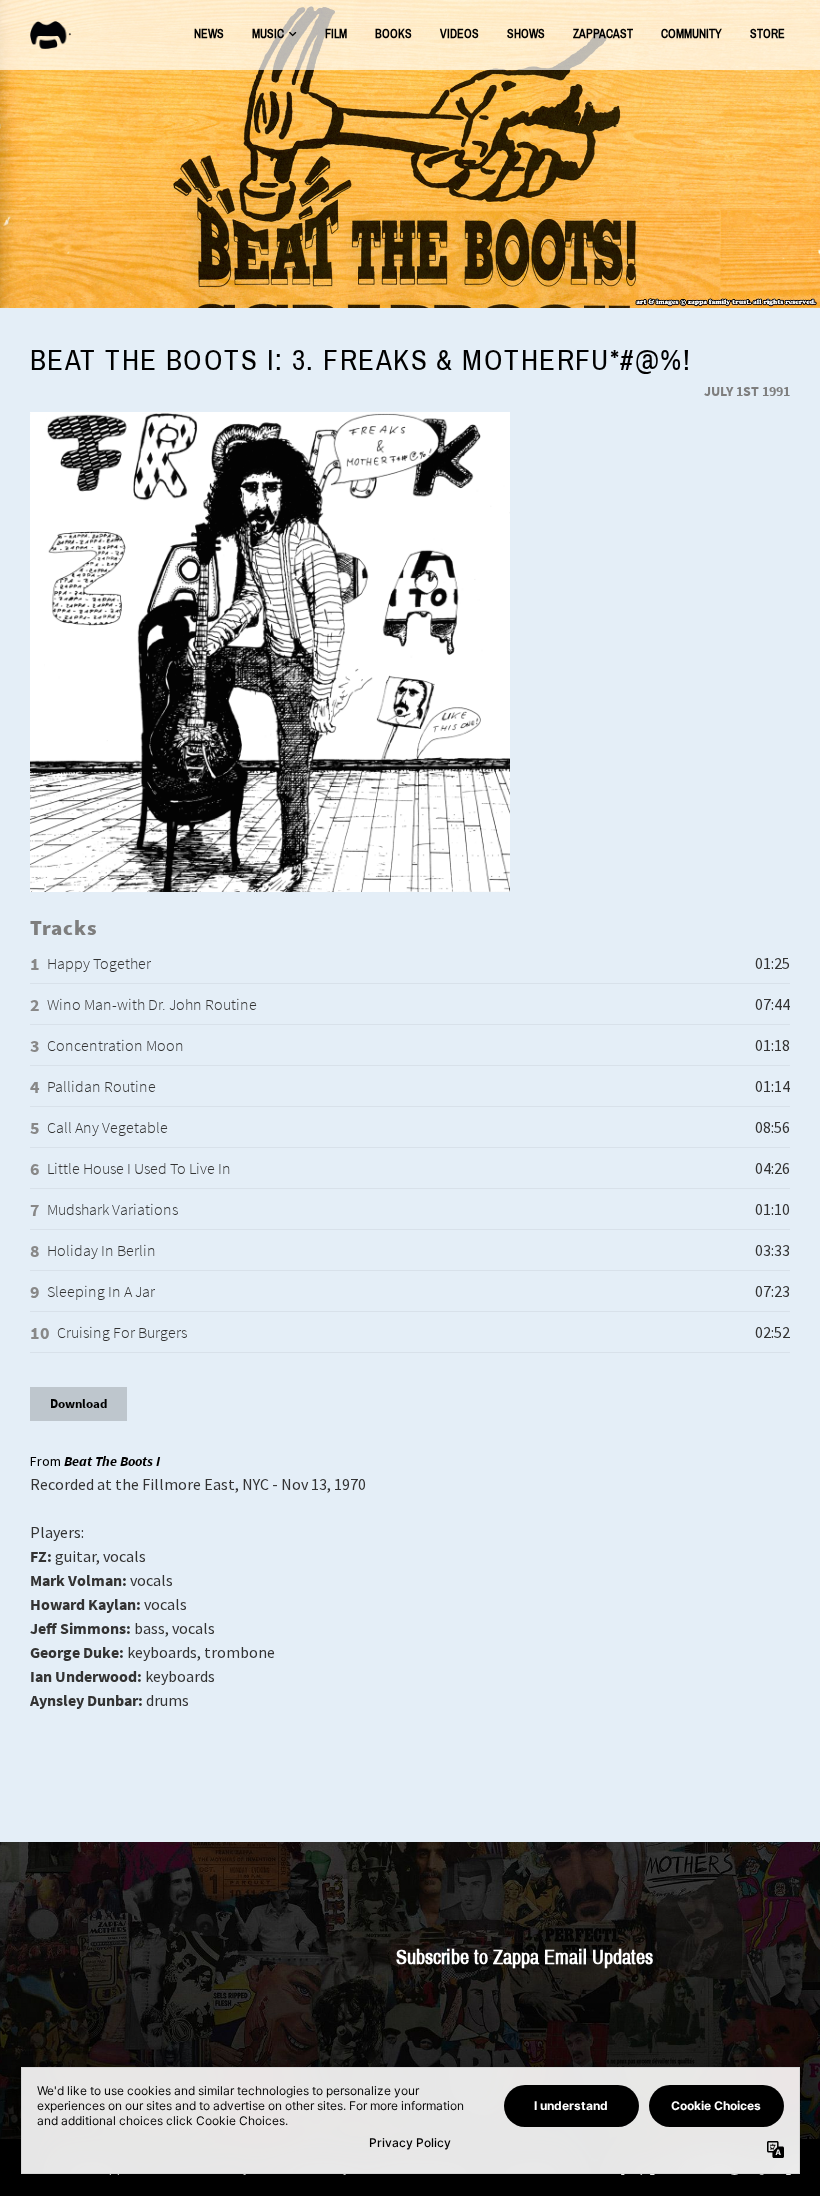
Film (336, 34)
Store (767, 34)
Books (393, 34)
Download (78, 1403)
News (209, 34)
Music (268, 34)
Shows (526, 34)
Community (691, 34)
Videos (459, 34)
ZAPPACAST (603, 34)
